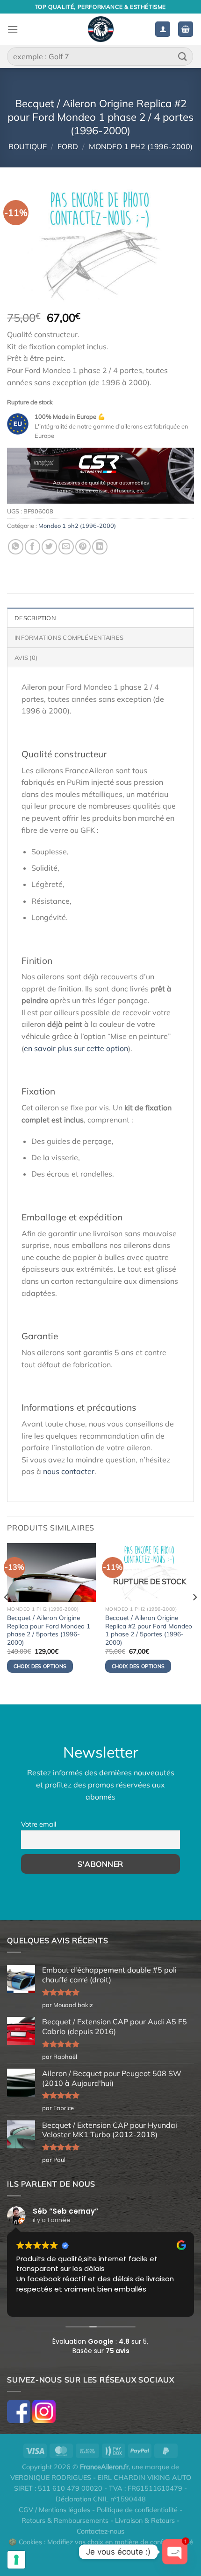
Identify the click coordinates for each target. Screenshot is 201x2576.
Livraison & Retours (145, 2521)
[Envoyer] (183, 56)
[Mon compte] (163, 29)
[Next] (194, 1616)
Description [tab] (35, 618)
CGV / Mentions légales (54, 2510)
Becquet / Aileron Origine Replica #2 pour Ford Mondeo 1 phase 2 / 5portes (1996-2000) (149, 1630)
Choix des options (138, 1666)
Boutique (28, 146)
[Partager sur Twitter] (49, 547)
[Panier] (186, 29)
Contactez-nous (100, 2531)
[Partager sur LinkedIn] (100, 547)
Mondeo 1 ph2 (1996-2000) (141, 146)
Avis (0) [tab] (26, 658)
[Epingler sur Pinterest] (83, 547)
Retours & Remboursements (65, 2521)
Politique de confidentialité (137, 2510)
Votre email (39, 1824)
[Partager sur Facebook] (32, 547)
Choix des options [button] (40, 1666)
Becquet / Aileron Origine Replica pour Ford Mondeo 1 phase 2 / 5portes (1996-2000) (49, 1630)
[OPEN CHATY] (175, 2552)
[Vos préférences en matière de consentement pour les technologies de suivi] (16, 2560)
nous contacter (69, 1471)
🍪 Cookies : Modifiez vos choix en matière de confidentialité (101, 2542)
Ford (68, 146)
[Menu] (13, 29)
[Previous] (7, 1616)
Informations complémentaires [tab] (69, 637)
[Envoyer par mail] (66, 547)
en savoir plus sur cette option (76, 1048)
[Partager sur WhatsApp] (16, 547)
